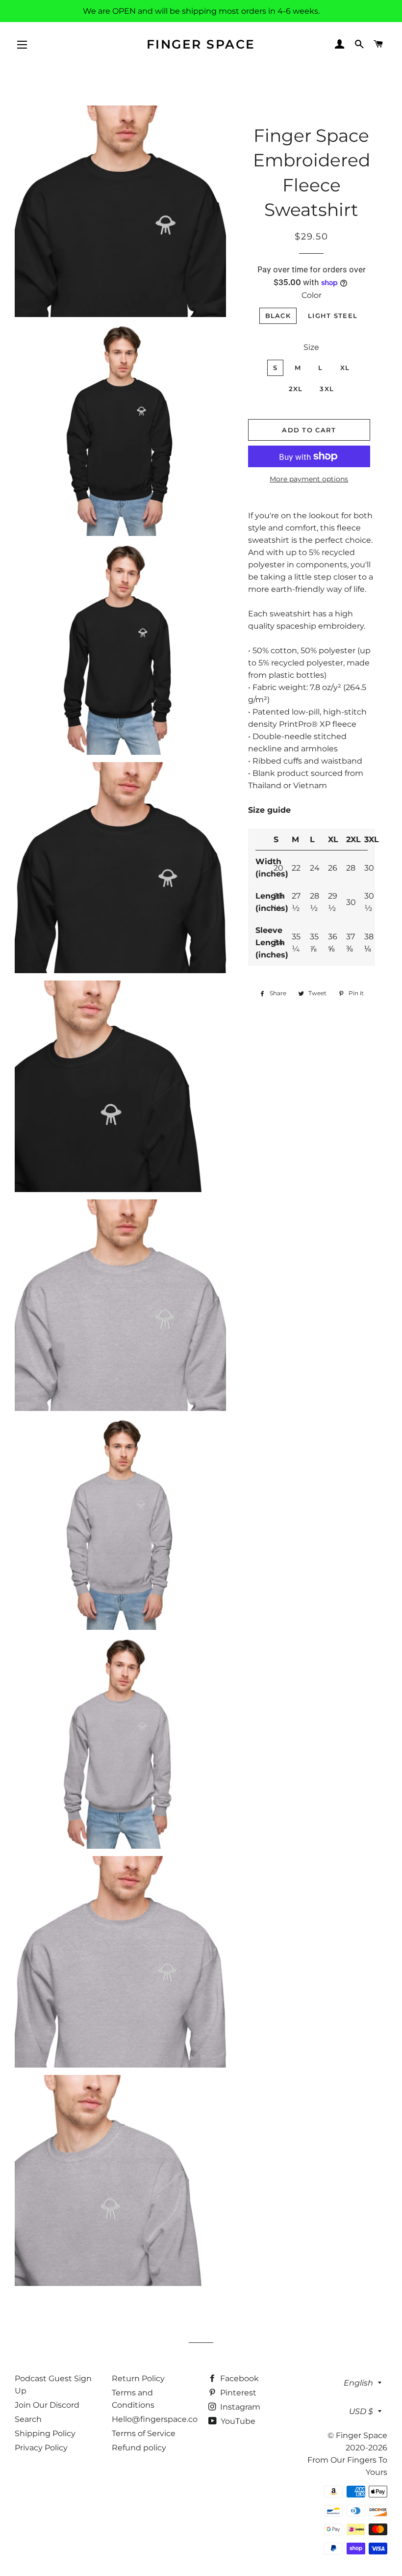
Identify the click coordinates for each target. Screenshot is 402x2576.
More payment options (309, 479)
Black (278, 316)
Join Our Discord (47, 2405)
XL (345, 368)
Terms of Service (144, 2433)
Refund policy (139, 2448)
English (358, 2383)
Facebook (239, 2378)
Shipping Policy (45, 2433)
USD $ (361, 2411)
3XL (327, 389)
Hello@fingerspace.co (155, 2419)
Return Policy (138, 2378)
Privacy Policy (41, 2448)
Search (28, 2419)
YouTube (237, 2421)
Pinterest (237, 2393)
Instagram (239, 2407)
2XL (296, 389)
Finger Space (201, 44)
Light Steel (333, 316)
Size (311, 347)
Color (312, 295)
